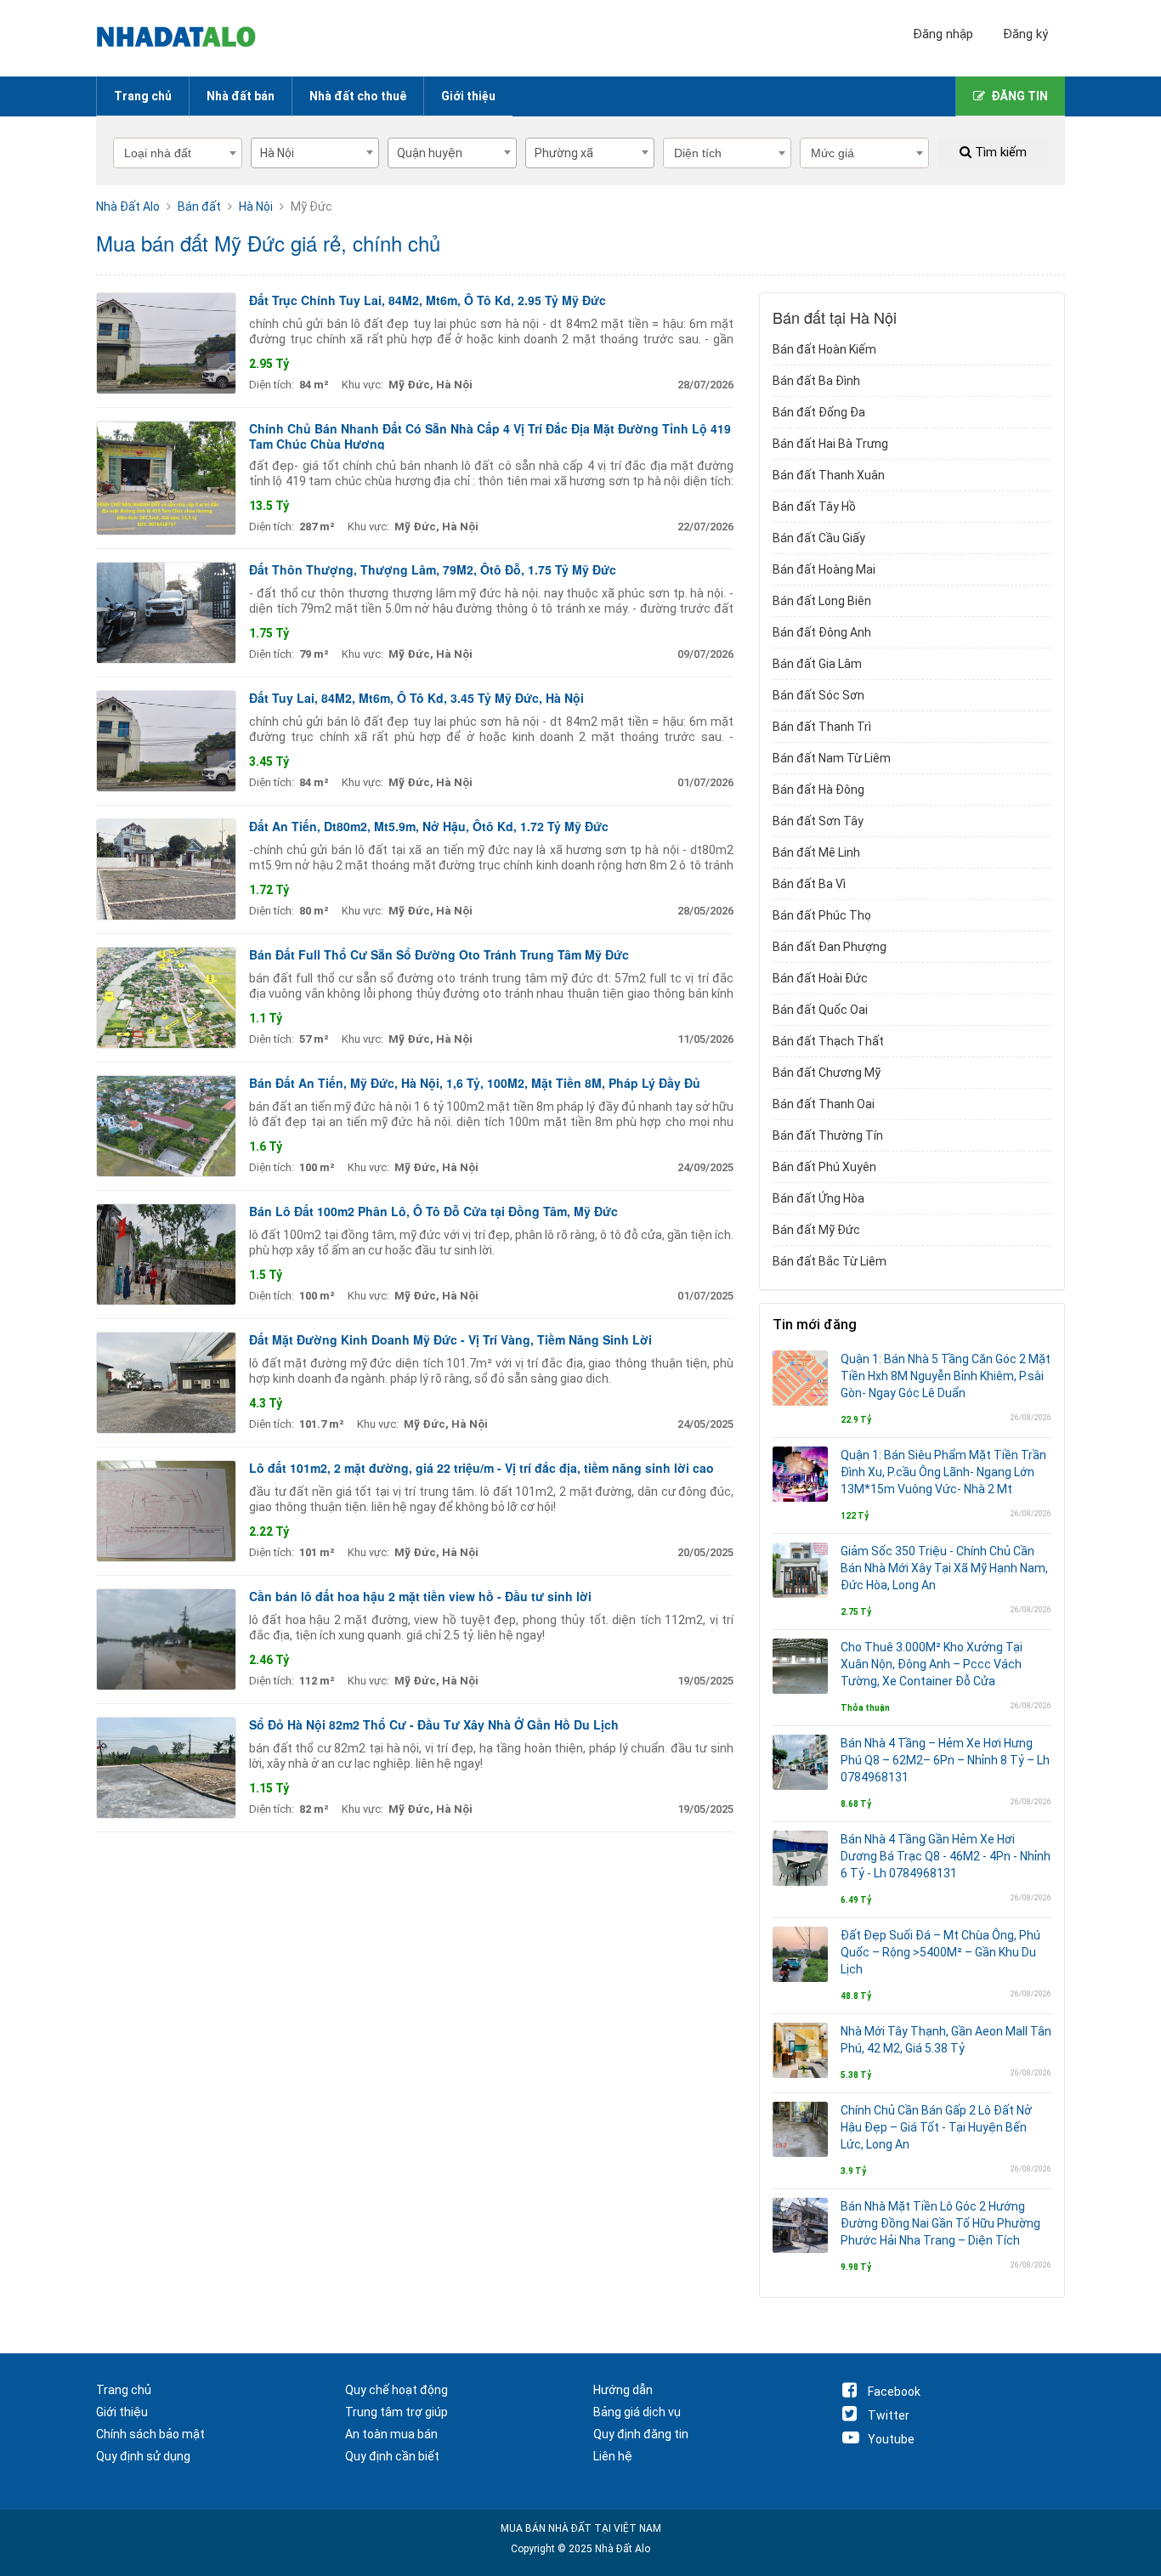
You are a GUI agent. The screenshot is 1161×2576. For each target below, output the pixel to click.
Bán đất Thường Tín (828, 1135)
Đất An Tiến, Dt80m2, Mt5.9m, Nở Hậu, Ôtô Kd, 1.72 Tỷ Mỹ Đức (429, 826)
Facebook (894, 2392)
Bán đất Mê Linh (816, 852)
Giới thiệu (468, 96)
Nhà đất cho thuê (358, 96)
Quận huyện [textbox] (430, 153)
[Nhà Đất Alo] (186, 38)
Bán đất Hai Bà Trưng (830, 444)
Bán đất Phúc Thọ (822, 915)
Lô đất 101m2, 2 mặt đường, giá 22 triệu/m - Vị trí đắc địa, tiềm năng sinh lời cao (481, 1468)
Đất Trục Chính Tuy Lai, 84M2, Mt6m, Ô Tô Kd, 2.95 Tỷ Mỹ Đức (428, 300)
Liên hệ (613, 2456)
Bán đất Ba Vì (809, 884)
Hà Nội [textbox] (277, 153)
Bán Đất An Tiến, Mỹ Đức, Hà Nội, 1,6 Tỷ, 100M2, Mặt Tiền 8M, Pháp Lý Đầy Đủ (475, 1083)
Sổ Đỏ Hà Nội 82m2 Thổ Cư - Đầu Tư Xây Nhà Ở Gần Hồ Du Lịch (434, 1724)
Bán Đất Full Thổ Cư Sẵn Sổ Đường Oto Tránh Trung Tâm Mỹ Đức (439, 954)
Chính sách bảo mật (150, 2434)
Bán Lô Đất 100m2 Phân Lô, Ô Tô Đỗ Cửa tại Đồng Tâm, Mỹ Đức (433, 1211)
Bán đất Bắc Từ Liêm (830, 1261)
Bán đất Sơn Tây (818, 821)
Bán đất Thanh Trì (822, 727)
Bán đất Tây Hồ (814, 507)
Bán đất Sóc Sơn (818, 695)
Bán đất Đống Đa (819, 412)
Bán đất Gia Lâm (817, 664)
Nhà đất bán (241, 96)
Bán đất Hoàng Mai (824, 569)
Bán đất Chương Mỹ (827, 1073)
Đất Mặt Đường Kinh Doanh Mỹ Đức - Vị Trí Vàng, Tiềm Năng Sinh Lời (450, 1339)
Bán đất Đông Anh (822, 632)
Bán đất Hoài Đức (820, 978)
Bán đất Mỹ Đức (816, 1230)
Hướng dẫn (623, 2390)
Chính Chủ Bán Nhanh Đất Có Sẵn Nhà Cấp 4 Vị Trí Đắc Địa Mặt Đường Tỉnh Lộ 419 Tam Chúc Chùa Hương (490, 436)
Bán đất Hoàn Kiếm (824, 349)
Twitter (889, 2415)
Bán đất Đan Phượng (830, 947)
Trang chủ (143, 96)
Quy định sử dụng (143, 2456)
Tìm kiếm (999, 152)
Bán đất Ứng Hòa (818, 1198)
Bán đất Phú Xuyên (824, 1167)
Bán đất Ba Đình (816, 381)
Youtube (891, 2439)
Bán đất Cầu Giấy (819, 538)
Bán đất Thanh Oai (824, 1104)
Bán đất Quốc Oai (820, 1010)
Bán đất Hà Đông (818, 790)
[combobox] (315, 153)
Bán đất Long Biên (822, 601)
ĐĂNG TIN (1019, 96)
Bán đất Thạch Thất (828, 1041)
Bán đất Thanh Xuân (829, 475)
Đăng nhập (943, 34)
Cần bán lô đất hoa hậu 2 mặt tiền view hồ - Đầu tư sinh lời (420, 1596)
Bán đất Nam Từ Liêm (832, 758)
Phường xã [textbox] (564, 153)
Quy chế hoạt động (396, 2390)
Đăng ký (1025, 34)
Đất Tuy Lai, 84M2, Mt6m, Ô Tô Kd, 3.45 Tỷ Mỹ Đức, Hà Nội (416, 698)
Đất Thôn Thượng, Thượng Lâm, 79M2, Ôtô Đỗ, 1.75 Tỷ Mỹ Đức (433, 569)
